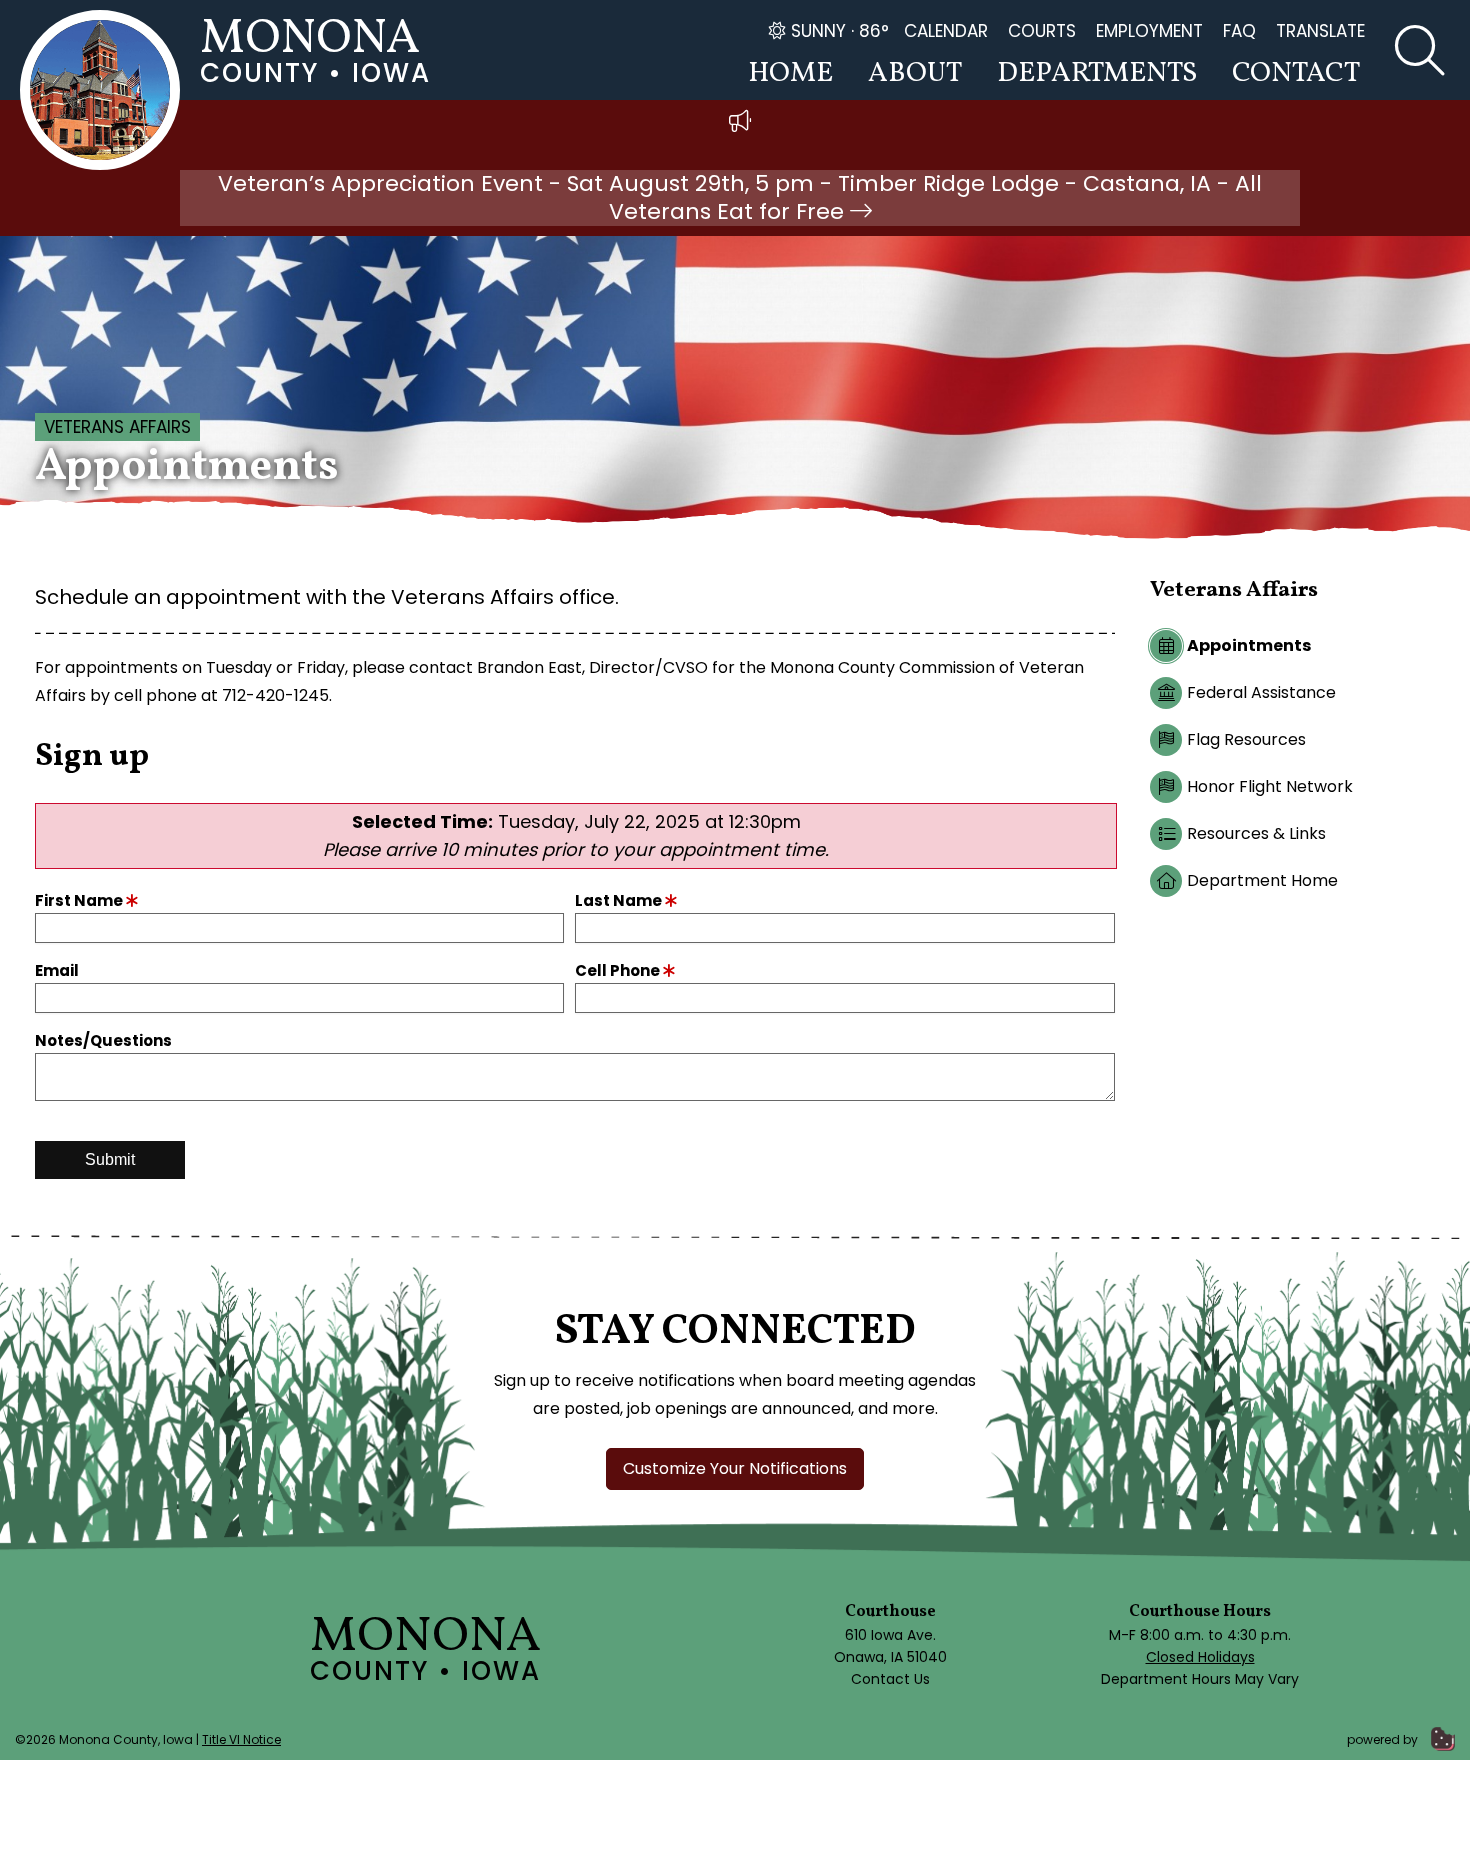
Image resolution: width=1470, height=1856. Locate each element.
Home (790, 73)
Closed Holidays (1200, 1657)
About (915, 73)
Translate (1320, 31)
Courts (1042, 31)
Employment (1149, 31)
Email (57, 970)
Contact (1296, 73)
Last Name (620, 900)
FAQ (1239, 31)
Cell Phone (619, 970)
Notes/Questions (103, 1040)
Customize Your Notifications (735, 1468)
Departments (1097, 73)
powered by (1384, 1739)
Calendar (946, 31)
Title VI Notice (241, 1739)
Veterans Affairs (117, 427)
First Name (80, 900)
